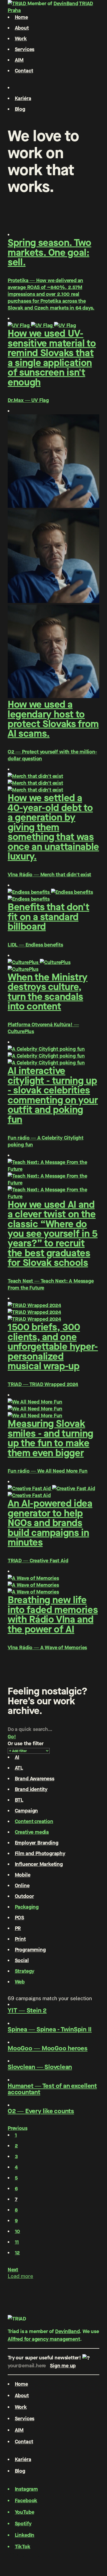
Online (22, 1885)
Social (22, 1960)
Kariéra (23, 98)
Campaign (26, 1811)
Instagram (26, 2489)
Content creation (34, 1821)
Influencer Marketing (39, 1864)
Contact (24, 71)
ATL (19, 1768)
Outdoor (24, 1896)
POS (19, 1918)
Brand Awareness (35, 1779)
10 (18, 2231)
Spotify (23, 2523)
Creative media (32, 1832)
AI (17, 1757)
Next (13, 2270)
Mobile (23, 1875)
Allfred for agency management (44, 2339)
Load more (20, 2276)
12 (17, 2253)
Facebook (26, 2500)
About (22, 28)
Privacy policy (24, 2554)
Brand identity (31, 1789)
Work (21, 39)
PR (18, 1928)
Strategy (25, 1971)
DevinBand (66, 3)
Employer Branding (37, 1843)
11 (17, 2242)
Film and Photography (40, 1853)
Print (20, 1939)
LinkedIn (25, 2535)
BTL (19, 1800)
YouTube (25, 2512)
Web (20, 1982)
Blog (20, 109)
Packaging (27, 1907)
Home (21, 17)
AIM (19, 60)
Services (25, 49)
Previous (18, 2128)
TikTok (23, 2547)
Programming (30, 1950)
